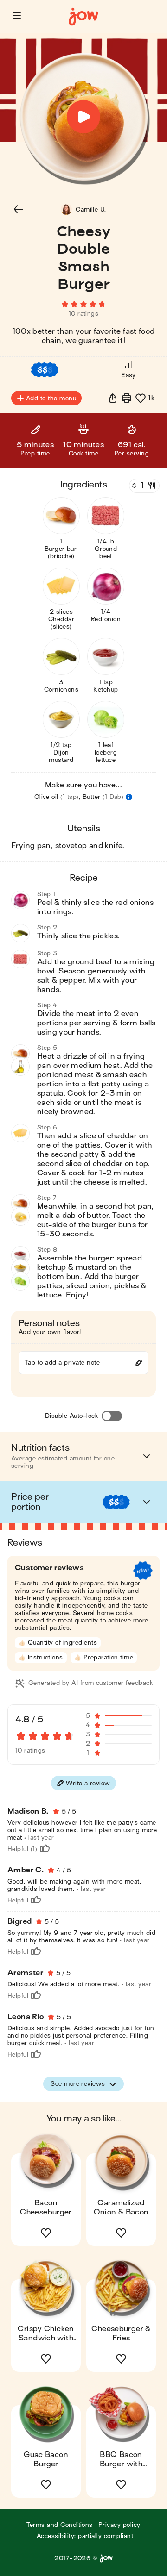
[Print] (127, 398)
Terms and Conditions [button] (60, 2525)
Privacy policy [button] (119, 2525)
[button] (17, 16)
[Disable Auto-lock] (112, 1416)
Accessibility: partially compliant (85, 2536)
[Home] (83, 17)
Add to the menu (51, 398)
